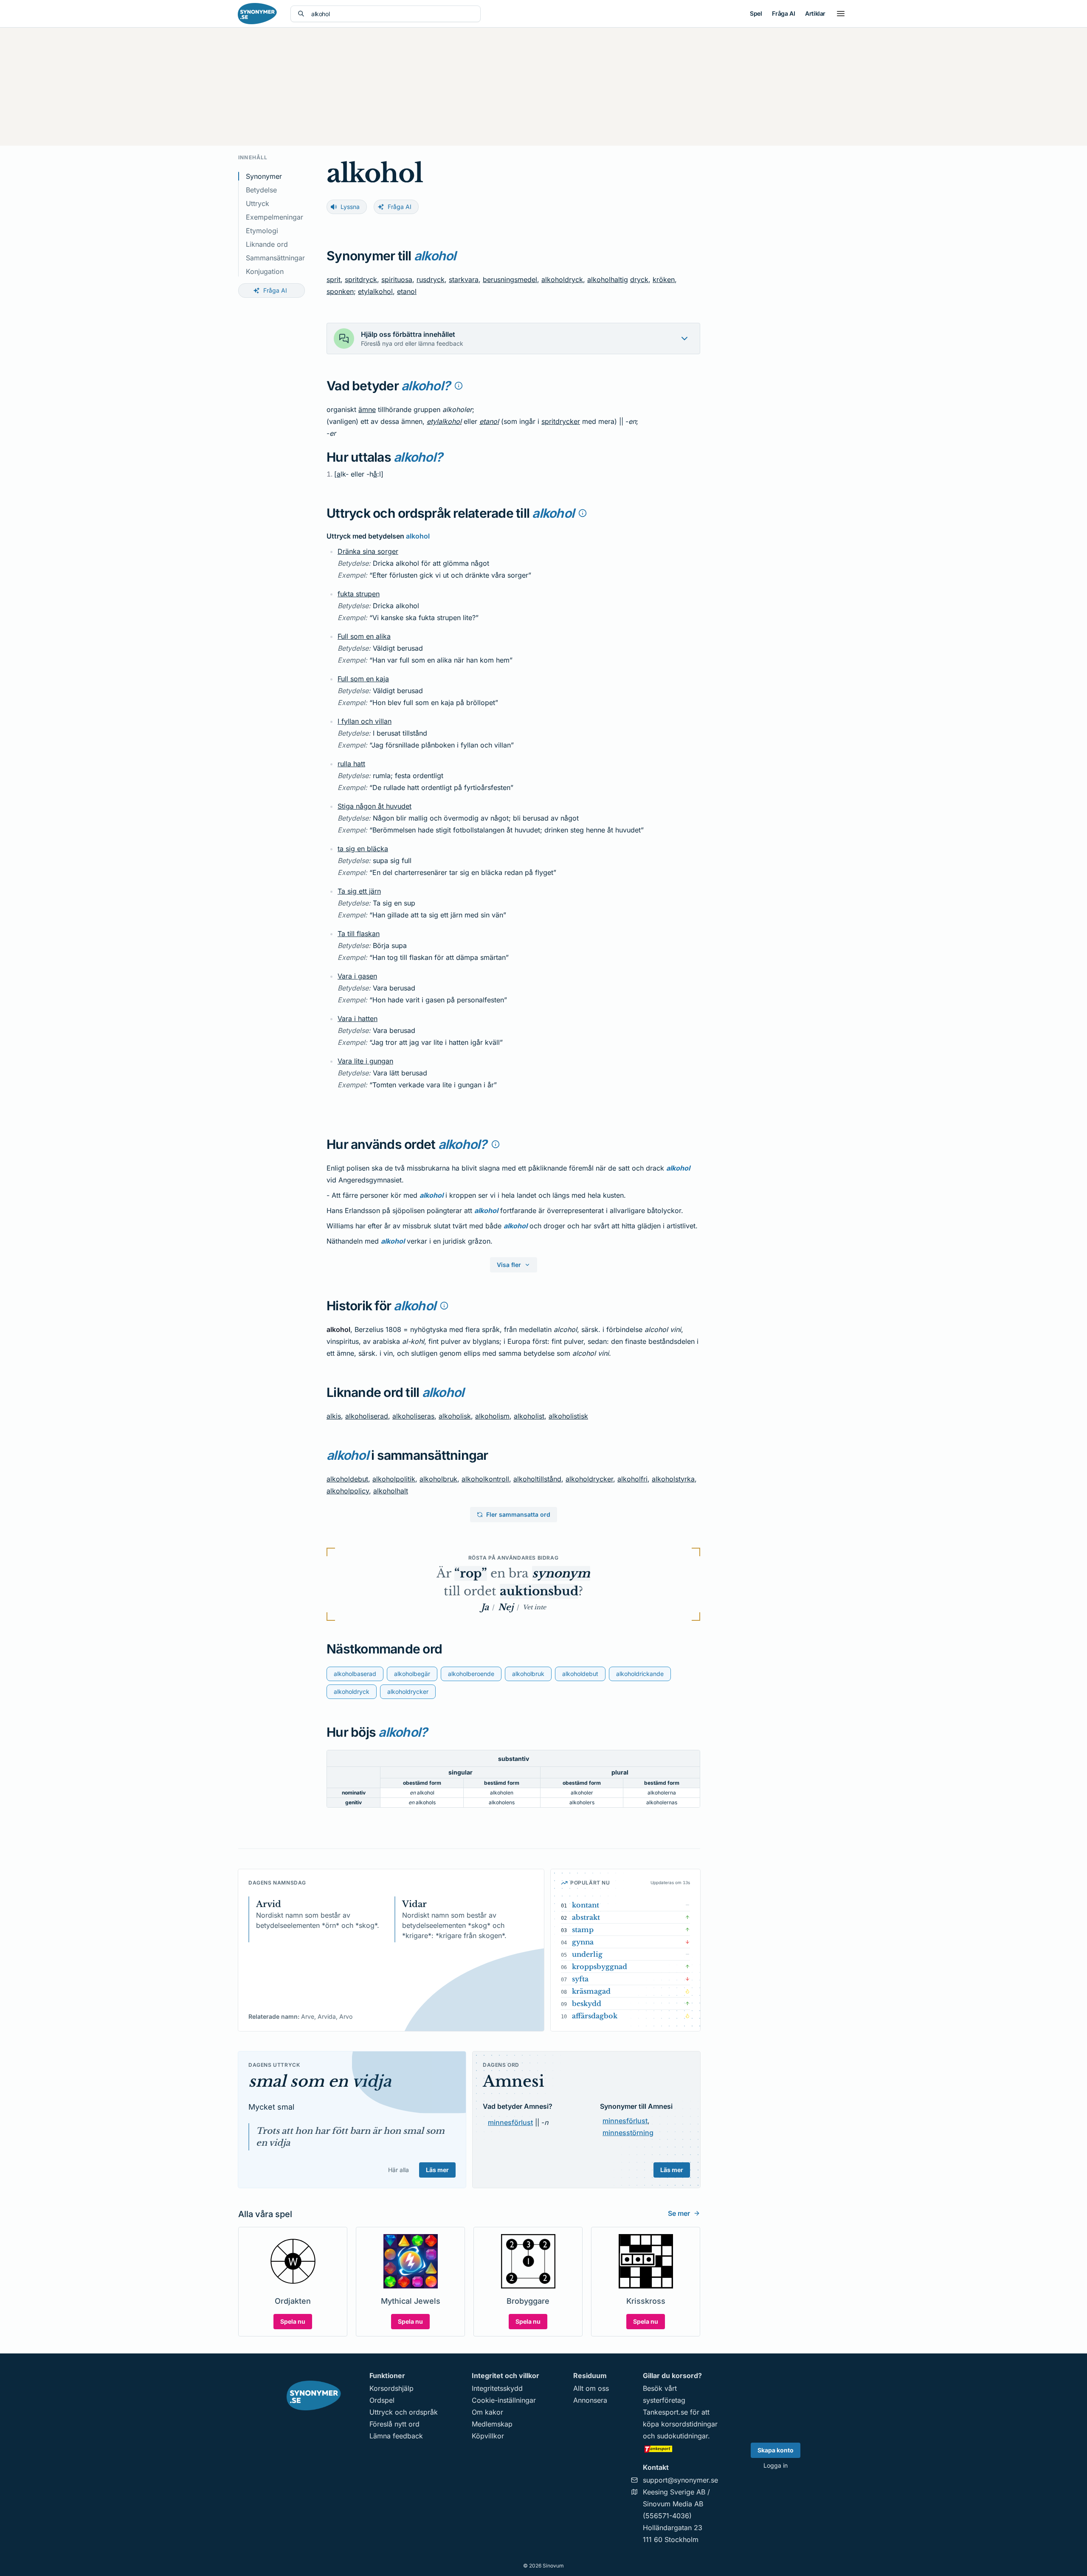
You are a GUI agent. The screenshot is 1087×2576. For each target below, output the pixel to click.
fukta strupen (359, 594)
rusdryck (431, 279)
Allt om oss (591, 2388)
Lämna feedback (396, 2436)
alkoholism (492, 1416)
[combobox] (392, 14)
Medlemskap (492, 2424)
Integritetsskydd (497, 2388)
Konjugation (265, 271)
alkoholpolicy (348, 1491)
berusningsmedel (510, 279)
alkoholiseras (413, 1416)
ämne (367, 409)
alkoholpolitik (394, 1479)
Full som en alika (364, 636)
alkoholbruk (438, 1479)
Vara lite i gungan (365, 1061)
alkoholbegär (412, 1674)
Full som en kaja (363, 679)
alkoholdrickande (640, 1674)
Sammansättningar (275, 258)
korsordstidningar (689, 2424)
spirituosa (397, 279)
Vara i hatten (358, 1019)
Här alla (398, 2170)
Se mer (679, 2213)
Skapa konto (776, 2450)
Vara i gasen (357, 976)
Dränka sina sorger (368, 551)
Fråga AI (783, 13)
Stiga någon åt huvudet (375, 806)
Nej (506, 1607)
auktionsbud (539, 1591)
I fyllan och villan (365, 721)
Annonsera (590, 2400)
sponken (340, 291)
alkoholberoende (471, 1674)
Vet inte (534, 1607)
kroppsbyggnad (600, 1967)
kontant (586, 1905)
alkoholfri (632, 1479)
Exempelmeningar (275, 217)
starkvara (464, 279)
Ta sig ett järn (359, 891)
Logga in (776, 2465)
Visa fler (509, 1265)
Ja (485, 1607)
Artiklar (815, 13)
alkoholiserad (367, 1416)
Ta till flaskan (359, 934)
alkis (334, 1416)
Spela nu (293, 2321)
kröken (664, 279)
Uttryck (258, 203)
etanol (407, 291)
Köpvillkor (488, 2436)
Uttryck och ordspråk (404, 2412)
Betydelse (261, 190)
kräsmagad (591, 1991)
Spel (756, 13)
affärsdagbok (595, 2016)
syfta (580, 1979)
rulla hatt (351, 764)
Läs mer (437, 2170)
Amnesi (514, 2081)
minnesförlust (510, 2122)
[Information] (459, 386)
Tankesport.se (665, 2412)
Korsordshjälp (391, 2388)
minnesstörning (628, 2133)
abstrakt (586, 1917)
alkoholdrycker (589, 1479)
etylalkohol (375, 291)
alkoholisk (455, 1416)
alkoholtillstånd (537, 1479)
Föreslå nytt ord (394, 2424)
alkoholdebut (347, 1479)
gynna (583, 1942)
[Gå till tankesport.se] (680, 2449)
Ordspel (382, 2400)
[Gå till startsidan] (257, 14)
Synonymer (264, 176)
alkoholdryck (562, 279)
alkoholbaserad (355, 1674)
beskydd (587, 2003)
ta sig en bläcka (363, 849)
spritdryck (361, 279)
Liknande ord (267, 244)
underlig (587, 1954)
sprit (334, 279)
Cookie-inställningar (504, 2400)
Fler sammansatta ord (518, 1514)
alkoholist (529, 1416)
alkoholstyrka (673, 1479)
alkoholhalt (391, 1491)
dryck (639, 279)
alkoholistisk (568, 1416)
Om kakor (487, 2412)
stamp (583, 1930)
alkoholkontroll (485, 1479)
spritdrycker (561, 421)
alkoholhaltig (608, 279)
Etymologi (262, 231)
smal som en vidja (320, 2081)
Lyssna (350, 207)
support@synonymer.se (680, 2480)
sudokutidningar (682, 2436)
